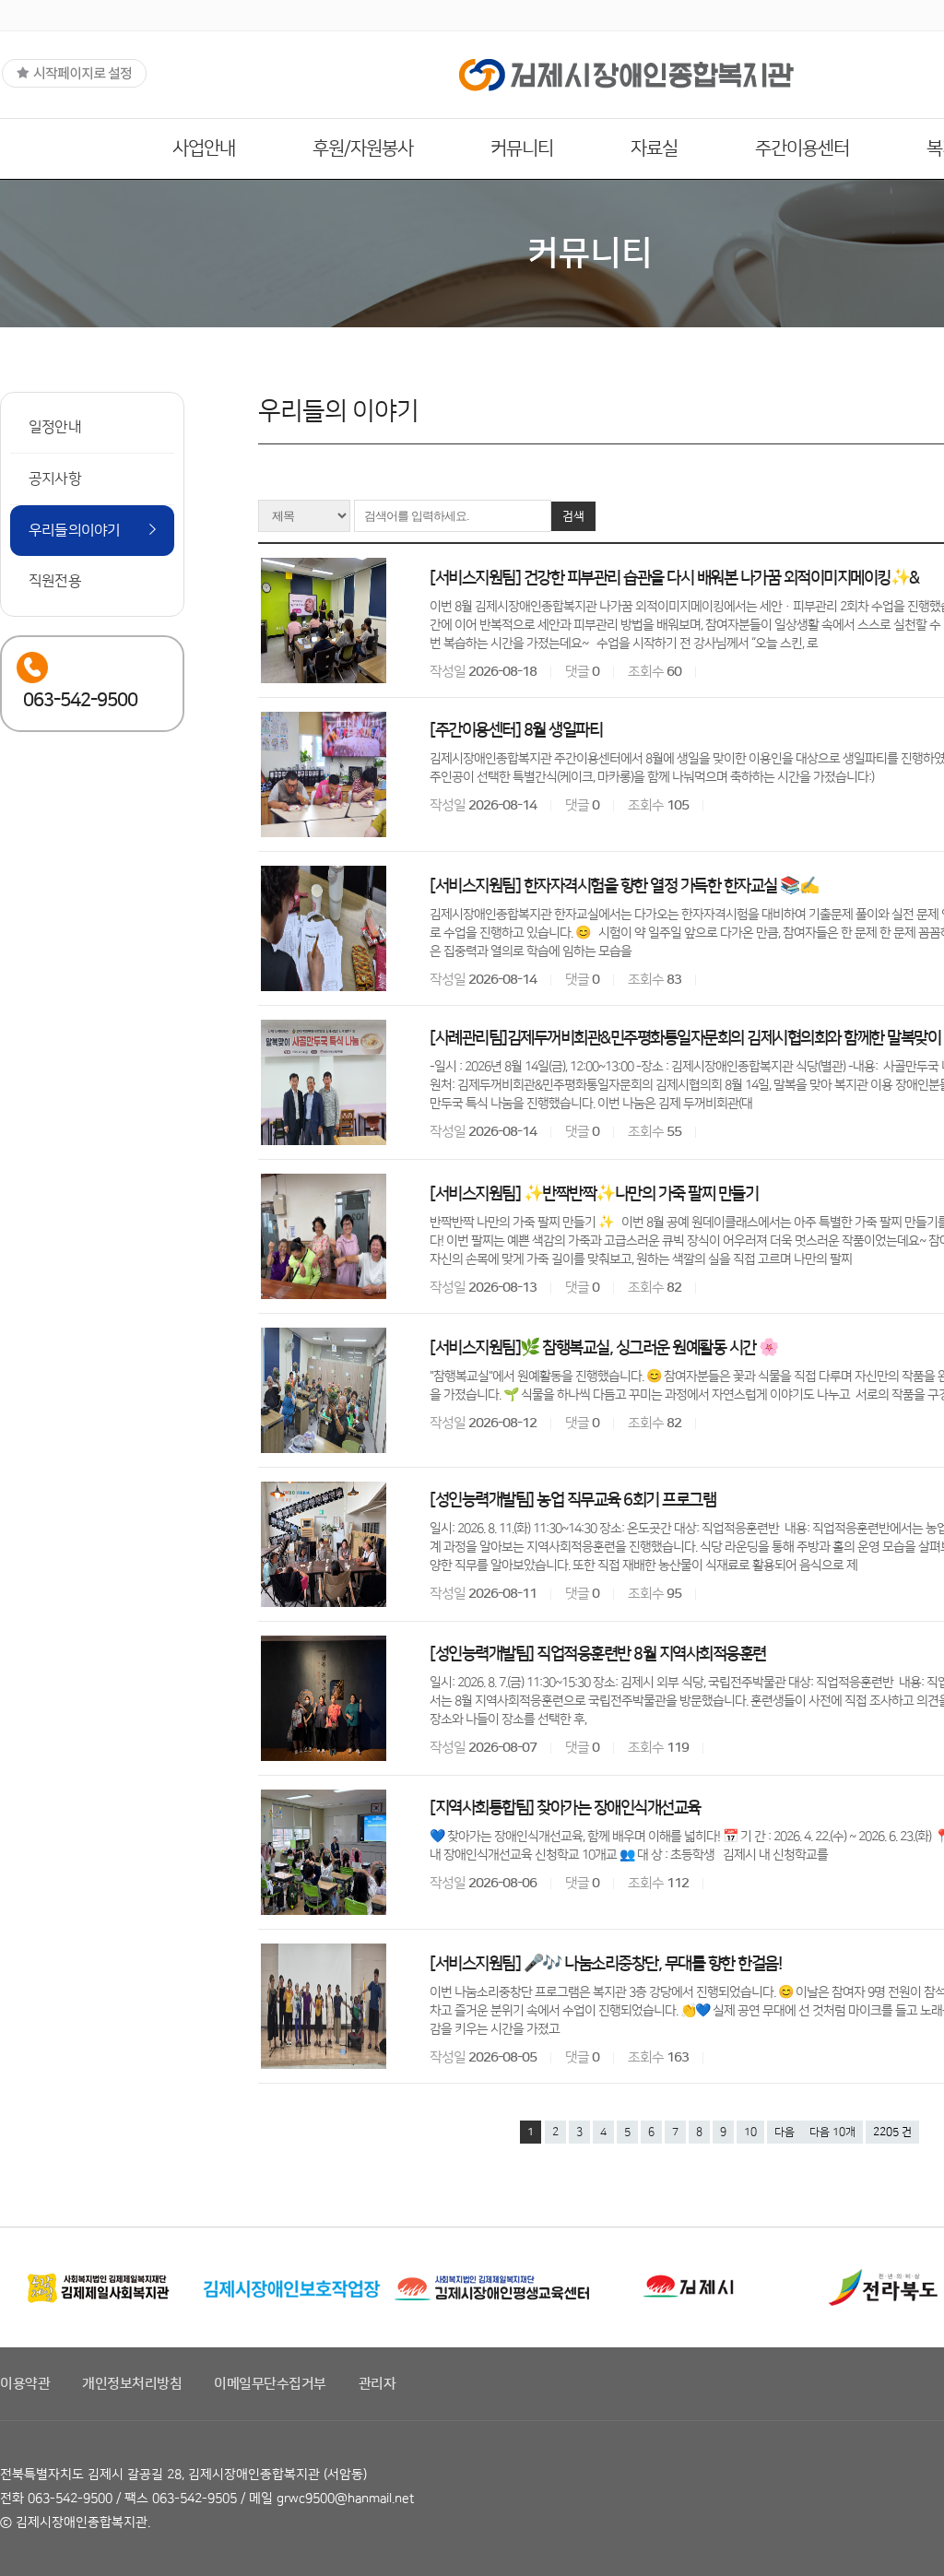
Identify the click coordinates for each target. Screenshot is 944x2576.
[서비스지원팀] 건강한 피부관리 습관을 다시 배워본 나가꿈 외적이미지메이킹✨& (674, 578)
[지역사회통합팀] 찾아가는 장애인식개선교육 (565, 1808)
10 (750, 2132)
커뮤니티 (522, 148)
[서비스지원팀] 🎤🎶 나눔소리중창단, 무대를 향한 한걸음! (605, 1964)
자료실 (654, 148)
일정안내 (55, 427)
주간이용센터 (802, 148)
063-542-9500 (70, 2499)
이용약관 (25, 2384)
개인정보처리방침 (132, 2384)
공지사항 (55, 479)
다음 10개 (832, 2132)
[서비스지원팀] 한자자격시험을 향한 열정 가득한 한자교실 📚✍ (624, 886)
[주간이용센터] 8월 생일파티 (516, 730)
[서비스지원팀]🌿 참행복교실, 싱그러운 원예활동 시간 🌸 (604, 1348)
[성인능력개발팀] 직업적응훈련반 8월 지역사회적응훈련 (598, 1654)
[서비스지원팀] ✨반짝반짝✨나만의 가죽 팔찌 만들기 (594, 1194)
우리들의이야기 (74, 530)
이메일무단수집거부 (270, 2384)
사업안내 (204, 148)
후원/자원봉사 (363, 148)
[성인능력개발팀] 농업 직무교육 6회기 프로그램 (572, 1500)
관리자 (378, 2384)
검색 (573, 516)
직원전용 (55, 581)
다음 (785, 2132)
